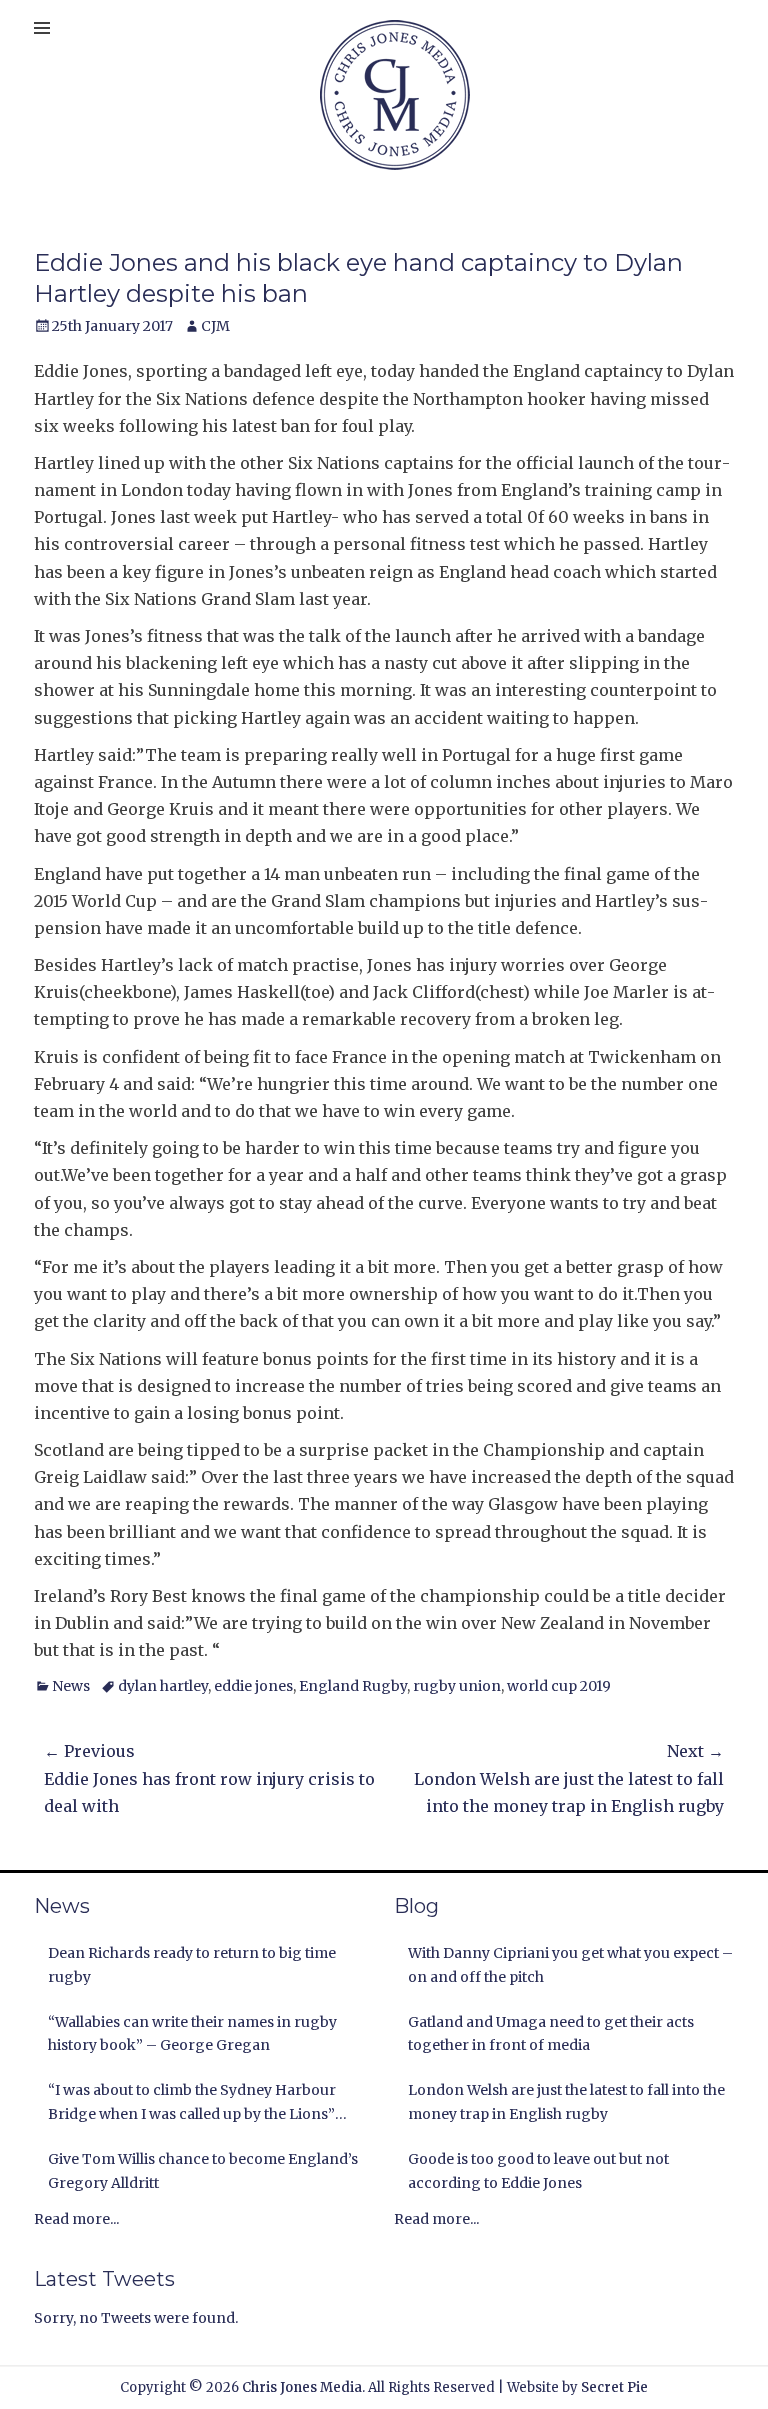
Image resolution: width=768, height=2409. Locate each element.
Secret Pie (614, 2387)
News (71, 1686)
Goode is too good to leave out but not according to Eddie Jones (538, 2171)
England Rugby (353, 1686)
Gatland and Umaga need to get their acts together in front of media (551, 2034)
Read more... (76, 2219)
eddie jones (253, 1686)
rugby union (457, 1686)
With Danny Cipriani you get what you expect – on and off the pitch (570, 1965)
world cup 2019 (559, 1686)
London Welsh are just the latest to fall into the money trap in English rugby (566, 2102)
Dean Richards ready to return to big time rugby (192, 1965)
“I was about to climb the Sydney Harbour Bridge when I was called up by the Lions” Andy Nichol (192, 2104)
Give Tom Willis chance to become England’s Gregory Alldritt (203, 2171)
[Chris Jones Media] (395, 95)
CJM (215, 326)
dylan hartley (163, 1686)
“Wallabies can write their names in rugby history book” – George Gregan (192, 2034)
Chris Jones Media (302, 2387)
